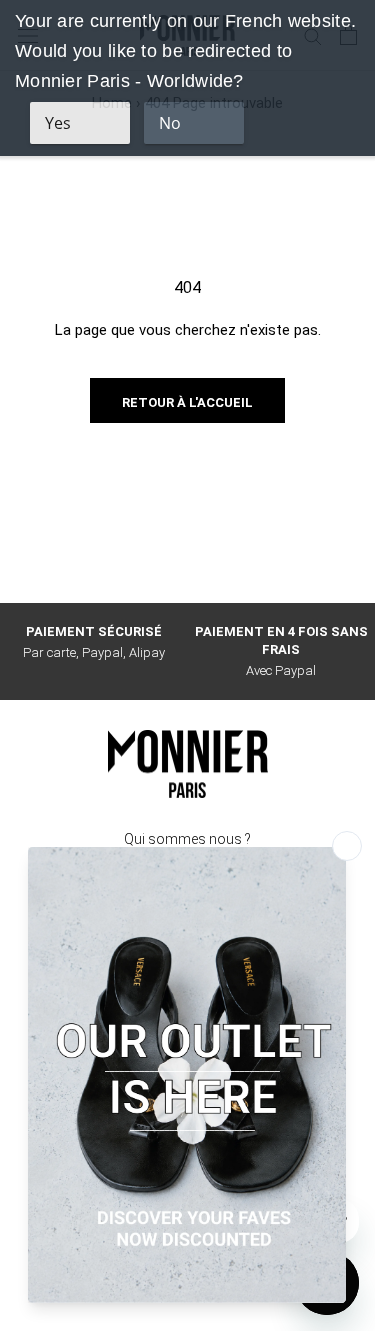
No (170, 123)
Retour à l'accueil (187, 402)
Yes (58, 123)
